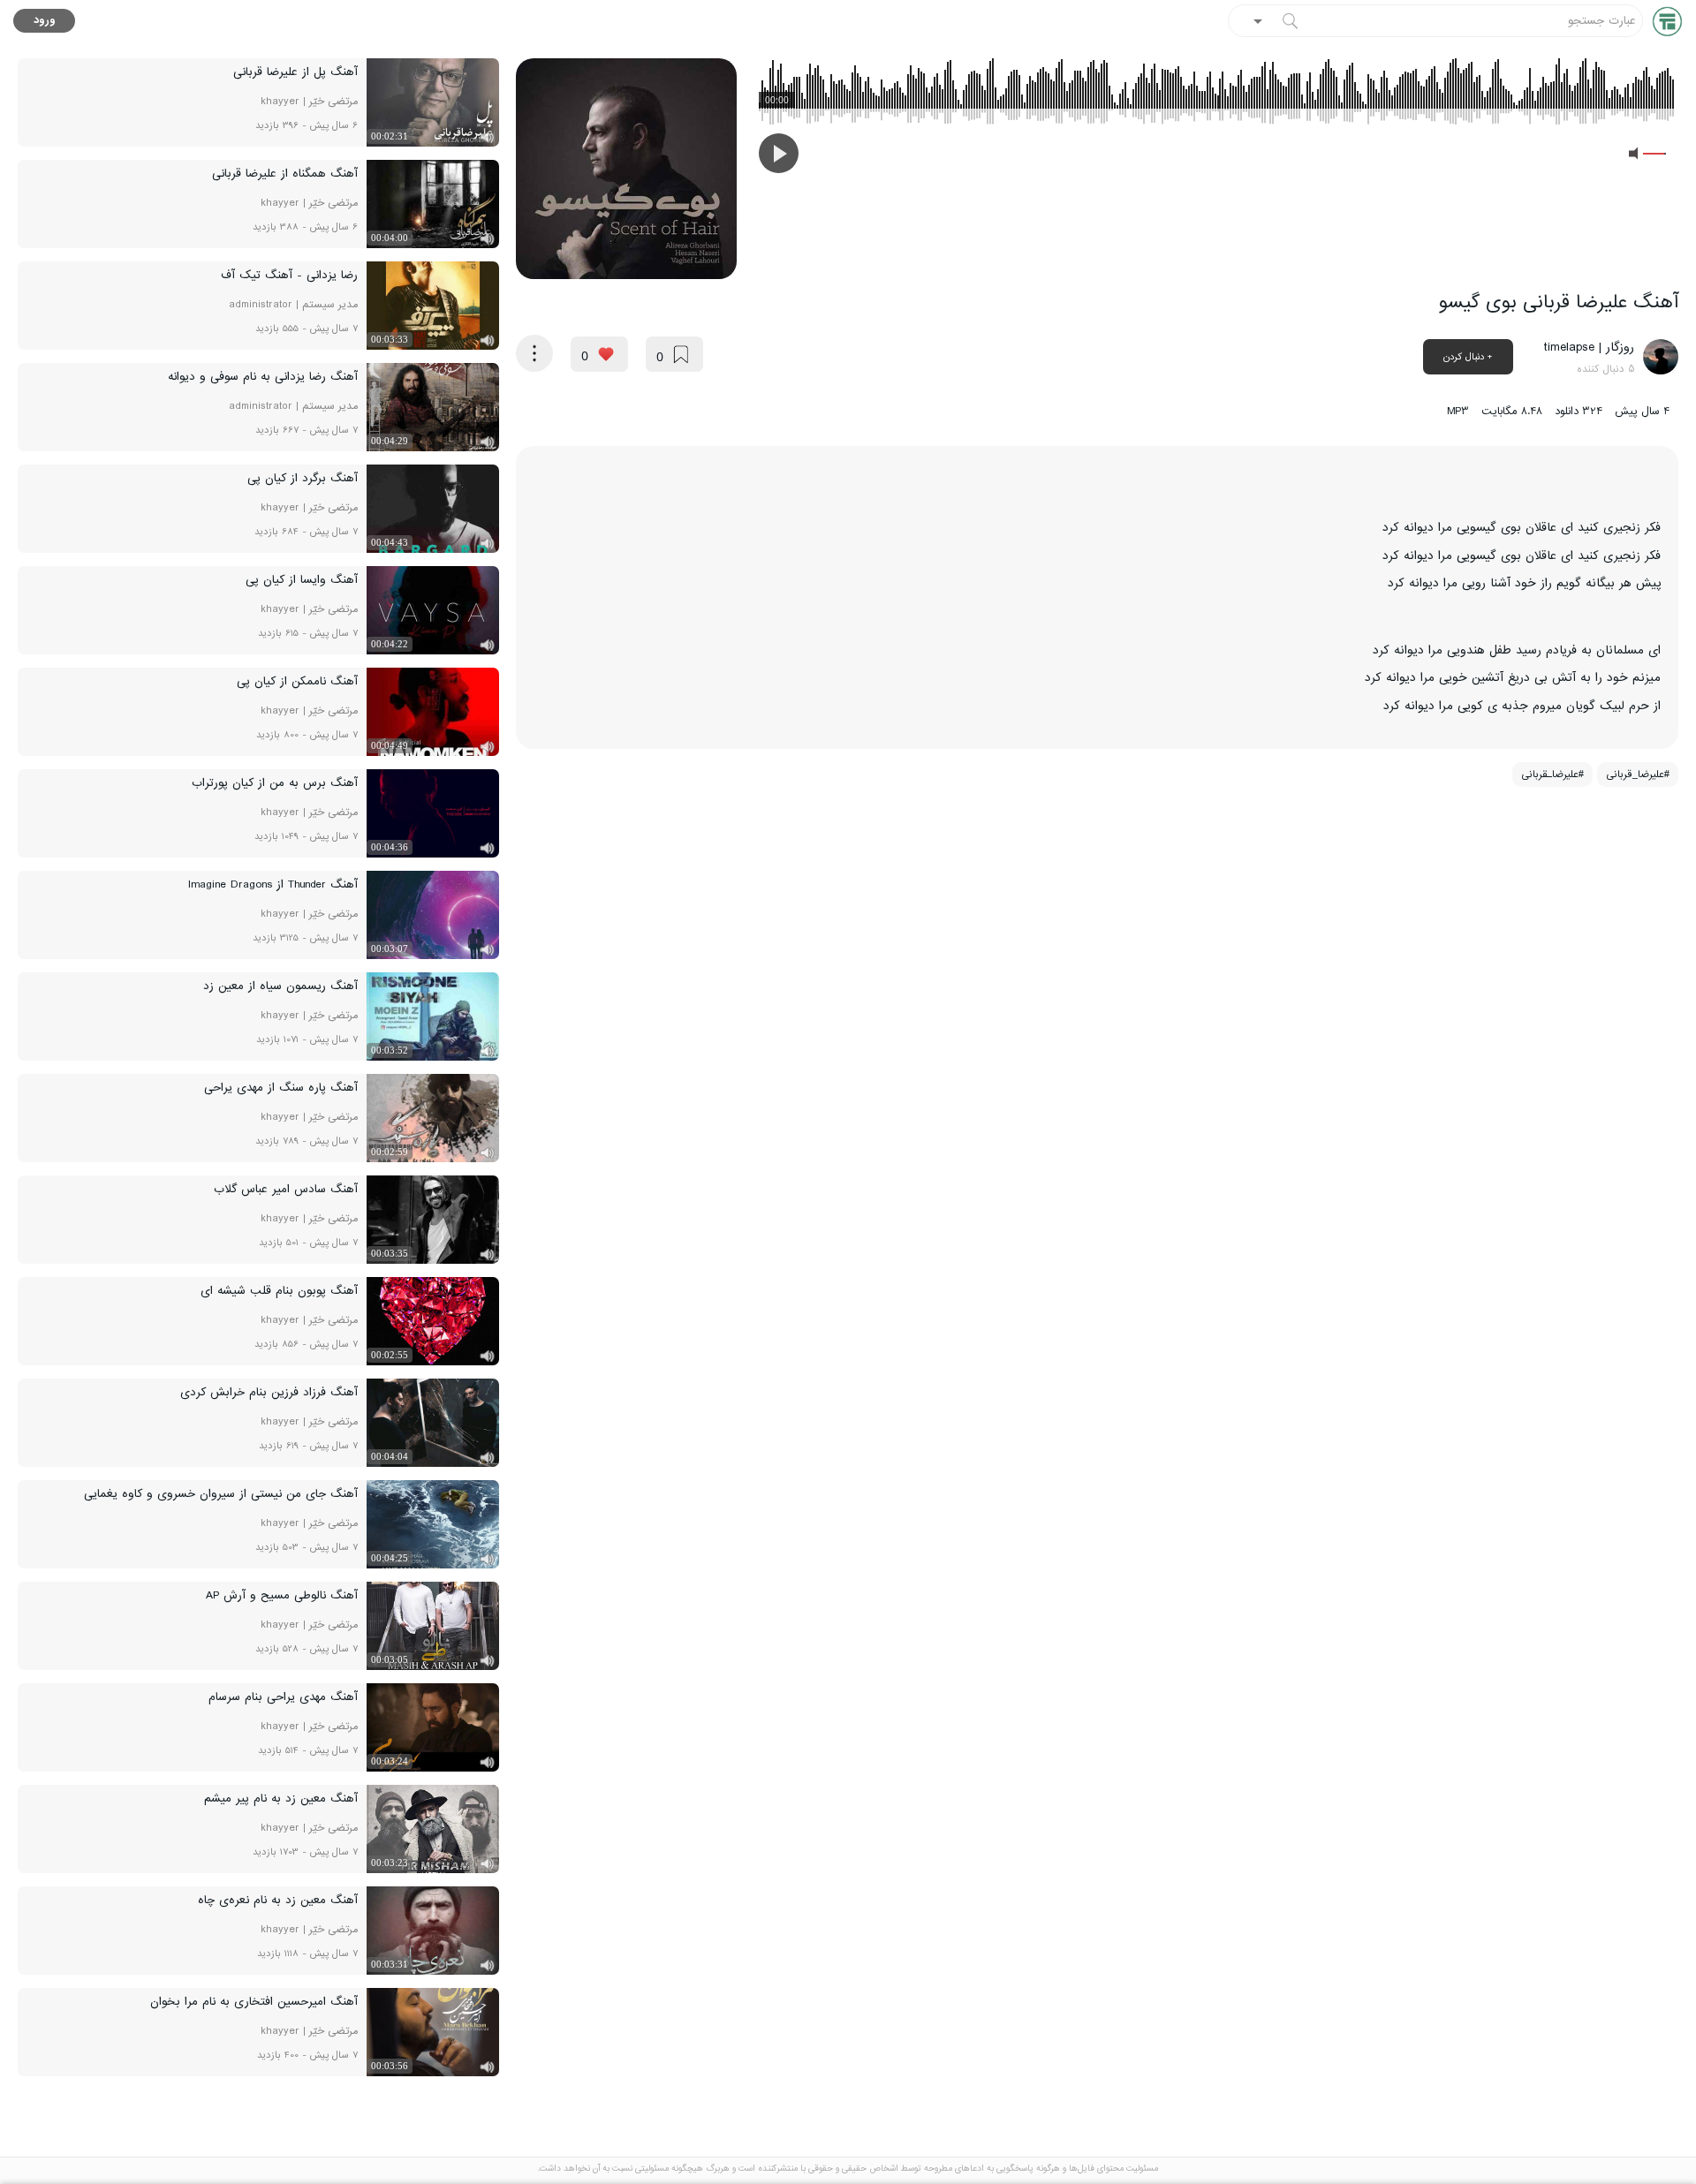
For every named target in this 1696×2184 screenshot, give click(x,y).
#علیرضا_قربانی (1638, 775)
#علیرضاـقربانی (1552, 775)
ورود (45, 21)
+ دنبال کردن (1468, 357)
